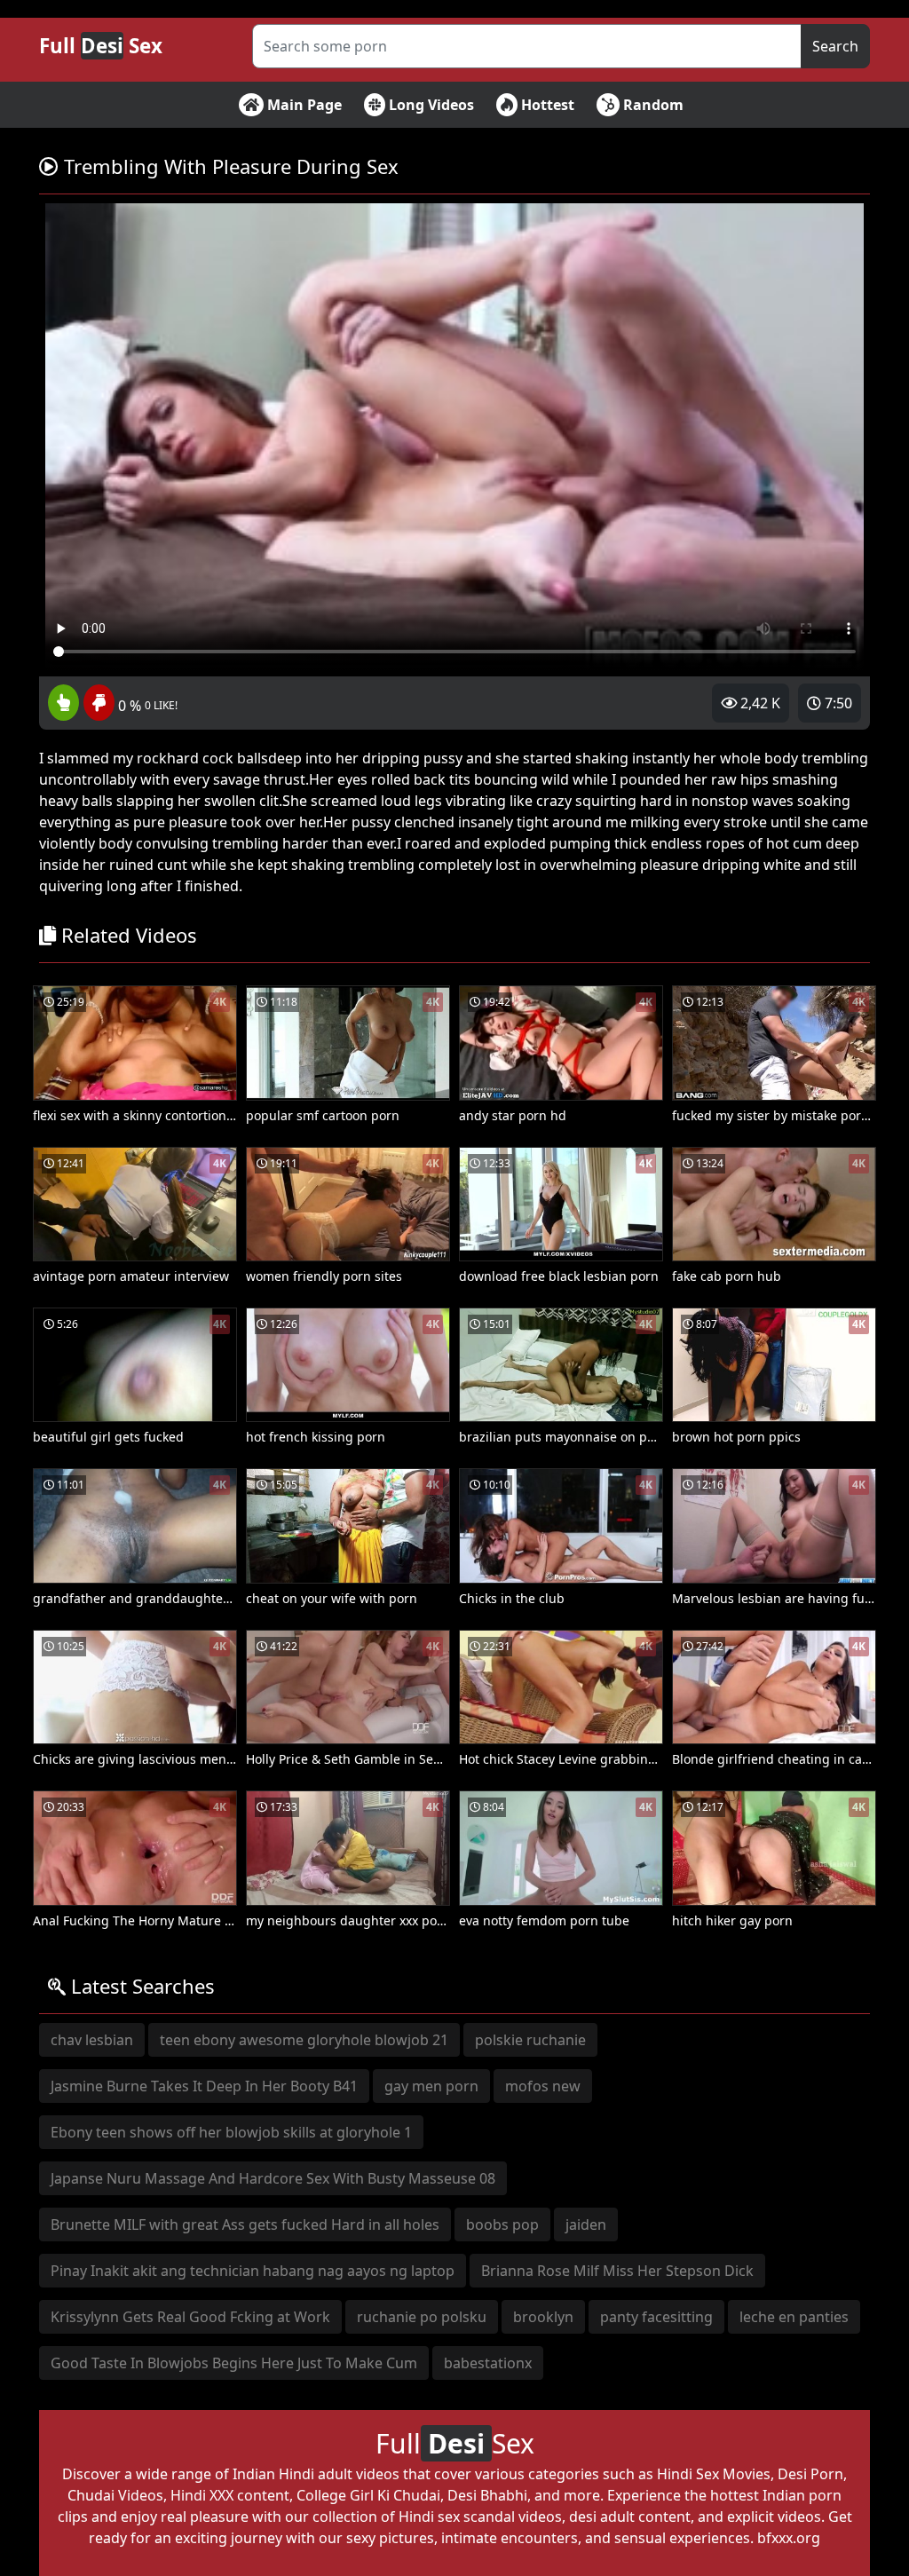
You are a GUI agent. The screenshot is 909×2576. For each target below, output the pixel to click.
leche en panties (794, 2317)
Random (652, 105)
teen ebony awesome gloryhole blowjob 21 (304, 2040)
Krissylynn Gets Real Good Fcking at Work (190, 2317)
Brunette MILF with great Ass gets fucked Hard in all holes (245, 2224)
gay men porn (431, 2086)
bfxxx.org (789, 2538)
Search (835, 46)
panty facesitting (656, 2317)
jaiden (586, 2224)
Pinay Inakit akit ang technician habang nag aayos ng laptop (253, 2271)
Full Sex (101, 46)
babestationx (488, 2363)
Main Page (303, 105)
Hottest (546, 105)
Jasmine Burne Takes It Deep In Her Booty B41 (204, 2086)
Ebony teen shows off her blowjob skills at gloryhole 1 (231, 2132)
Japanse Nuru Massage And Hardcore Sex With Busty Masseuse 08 (273, 2178)
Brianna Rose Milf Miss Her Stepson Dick (617, 2271)
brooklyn (543, 2317)
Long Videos (430, 105)
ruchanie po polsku (422, 2317)
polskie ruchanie (530, 2040)
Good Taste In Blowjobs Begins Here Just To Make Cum (234, 2363)
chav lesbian (92, 2040)
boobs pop (502, 2224)
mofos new (543, 2086)
